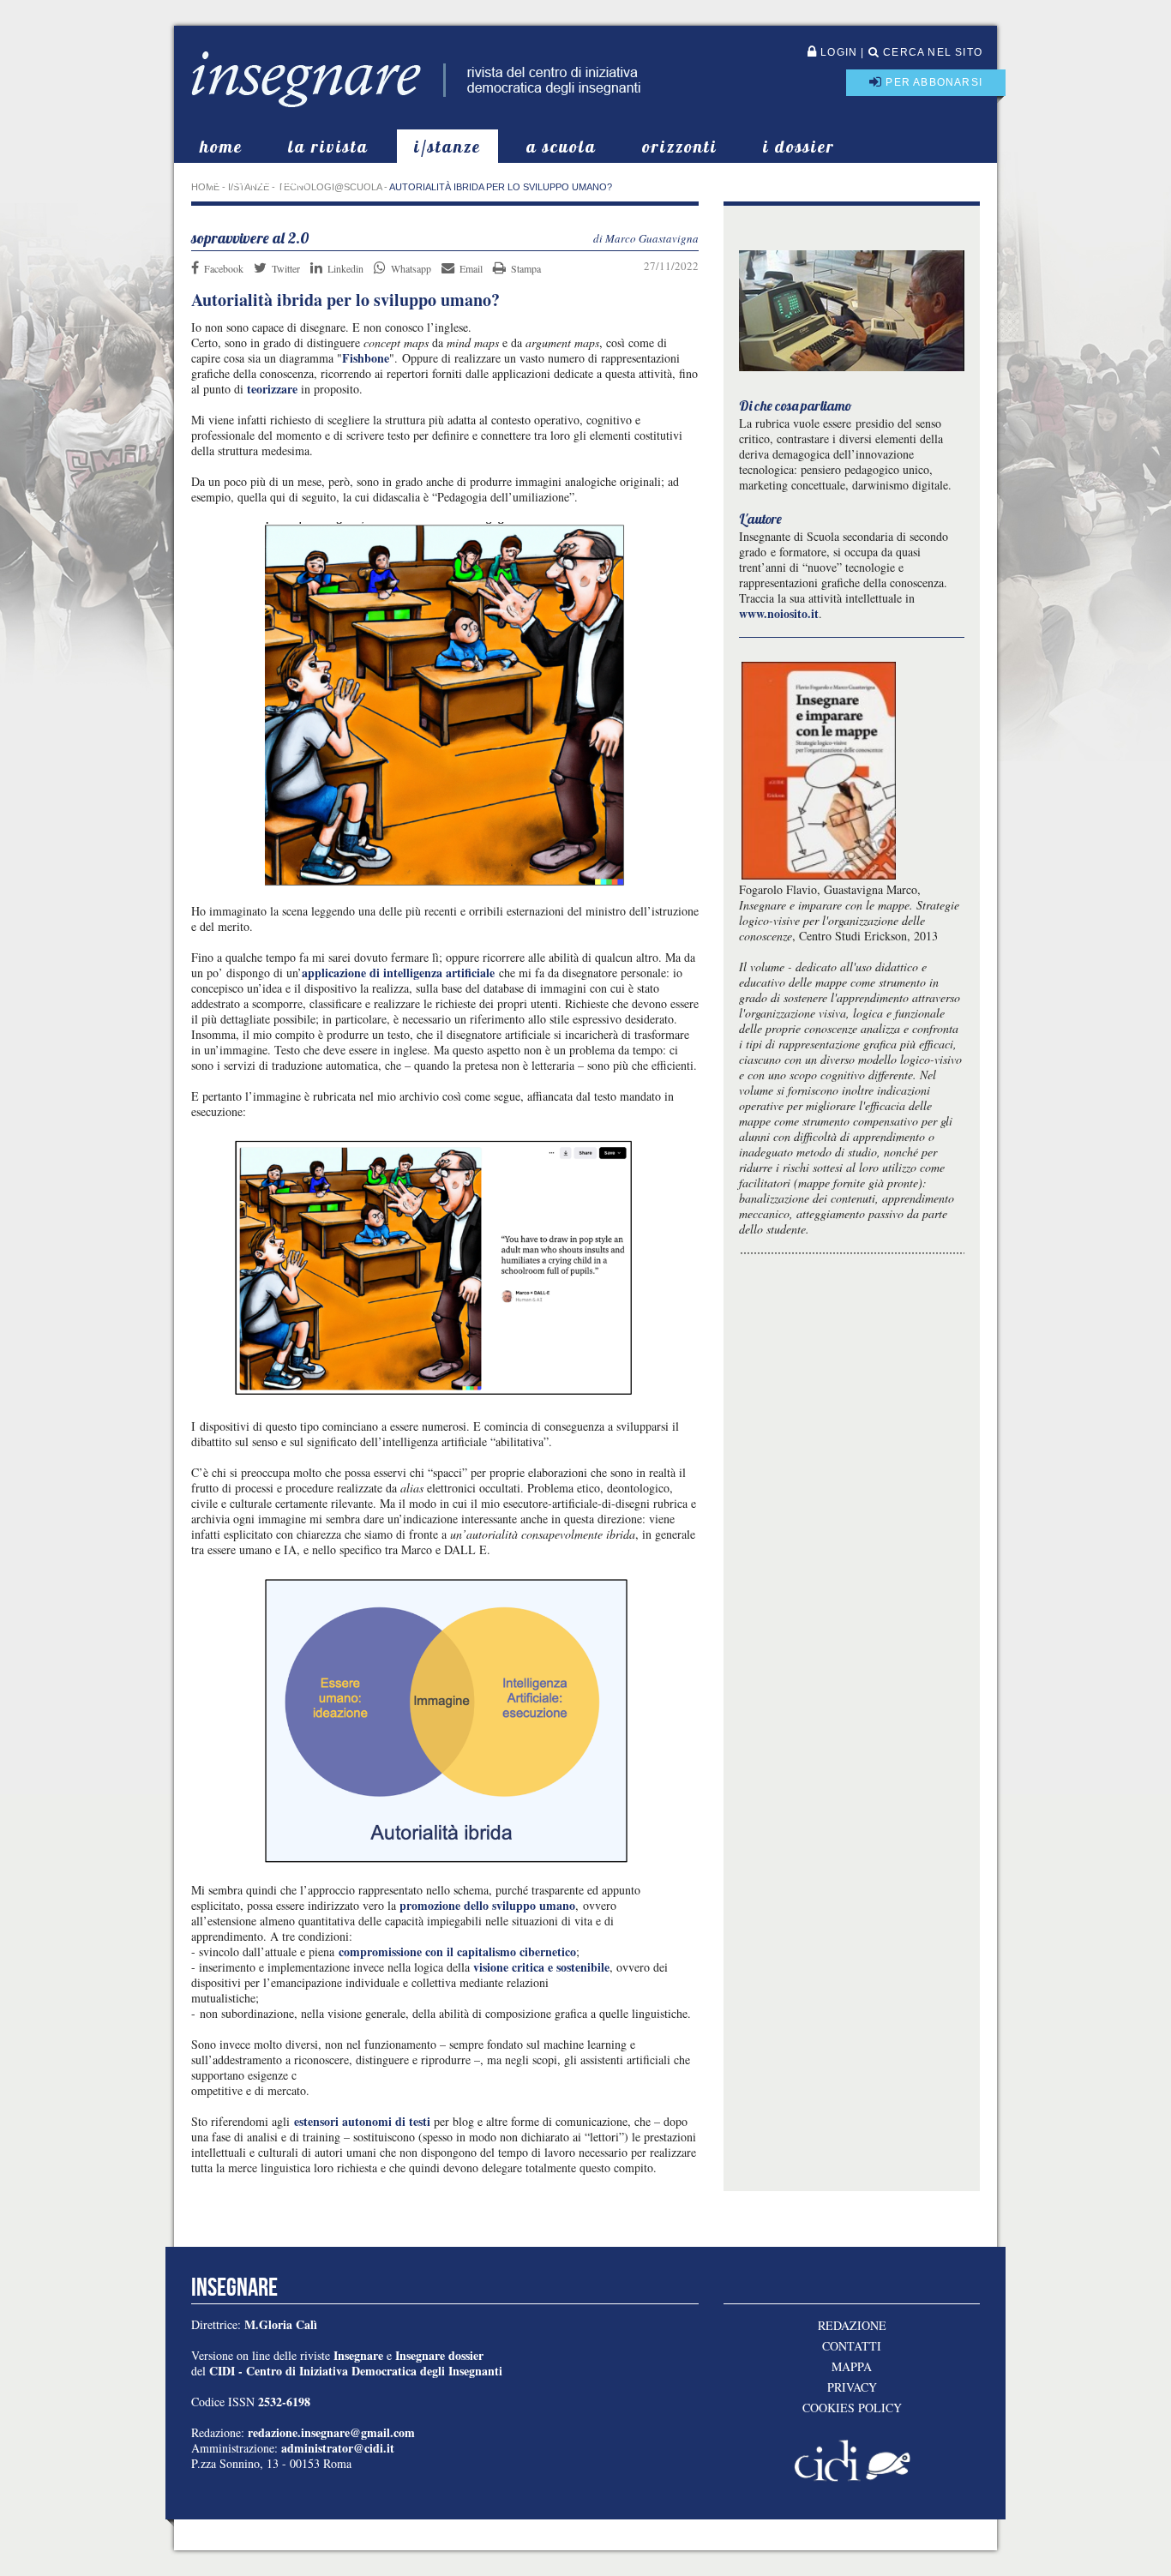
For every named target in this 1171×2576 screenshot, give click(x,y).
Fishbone (366, 358)
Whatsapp (411, 268)
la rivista (328, 146)
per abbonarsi (932, 82)
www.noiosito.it (779, 613)
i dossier (799, 146)
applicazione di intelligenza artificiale (398, 973)
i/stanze (447, 146)
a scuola (561, 146)
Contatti (852, 2346)
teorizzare (272, 389)
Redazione (852, 2326)
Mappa (852, 2367)
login (837, 52)
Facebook (224, 268)
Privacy (852, 2387)
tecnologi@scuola (330, 187)
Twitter (286, 268)
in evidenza (259, 180)
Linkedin (345, 268)
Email (471, 268)
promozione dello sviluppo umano (486, 1905)
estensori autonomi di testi (362, 2121)
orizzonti (680, 146)
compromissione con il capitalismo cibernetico (457, 1952)
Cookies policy (852, 2408)
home (221, 146)
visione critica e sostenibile (541, 1967)
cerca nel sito (931, 52)
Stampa (526, 268)
